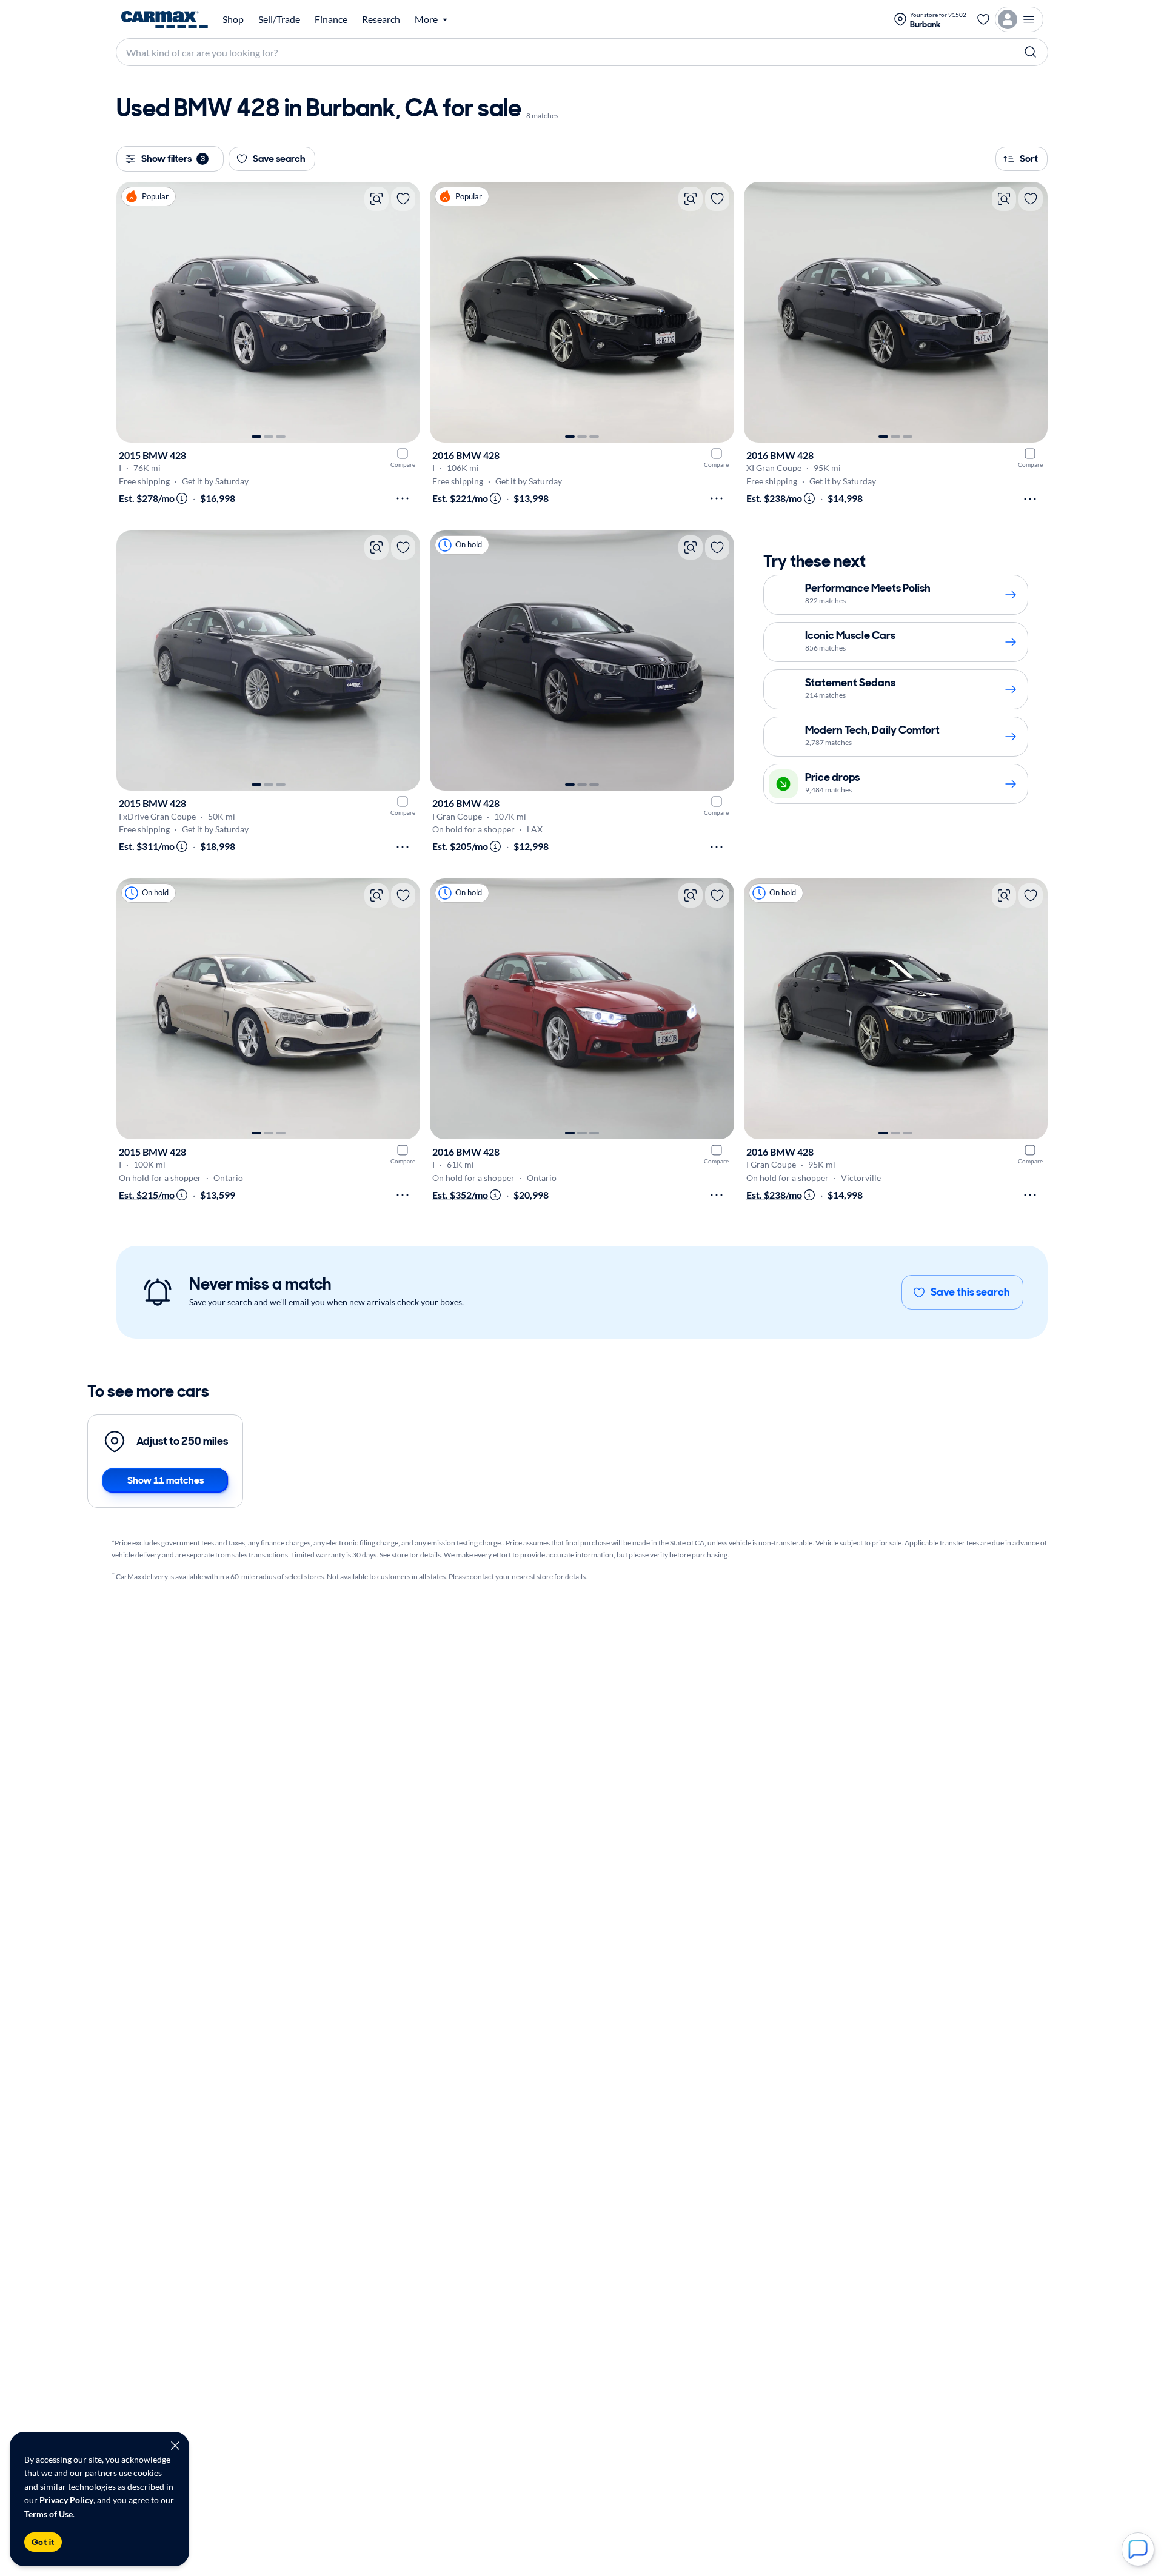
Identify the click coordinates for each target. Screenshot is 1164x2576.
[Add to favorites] (403, 199)
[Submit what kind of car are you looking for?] (1031, 52)
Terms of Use (48, 2514)
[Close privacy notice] (175, 2446)
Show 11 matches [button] (166, 1480)
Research (381, 19)
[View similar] (376, 199)
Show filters (173, 159)
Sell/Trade (279, 19)
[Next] (405, 312)
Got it (43, 2542)
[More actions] (403, 498)
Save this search (970, 1292)
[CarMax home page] (165, 19)
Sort (1029, 159)
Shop (233, 19)
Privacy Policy (66, 2500)
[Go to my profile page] (1019, 19)
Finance (331, 19)
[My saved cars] (983, 19)
